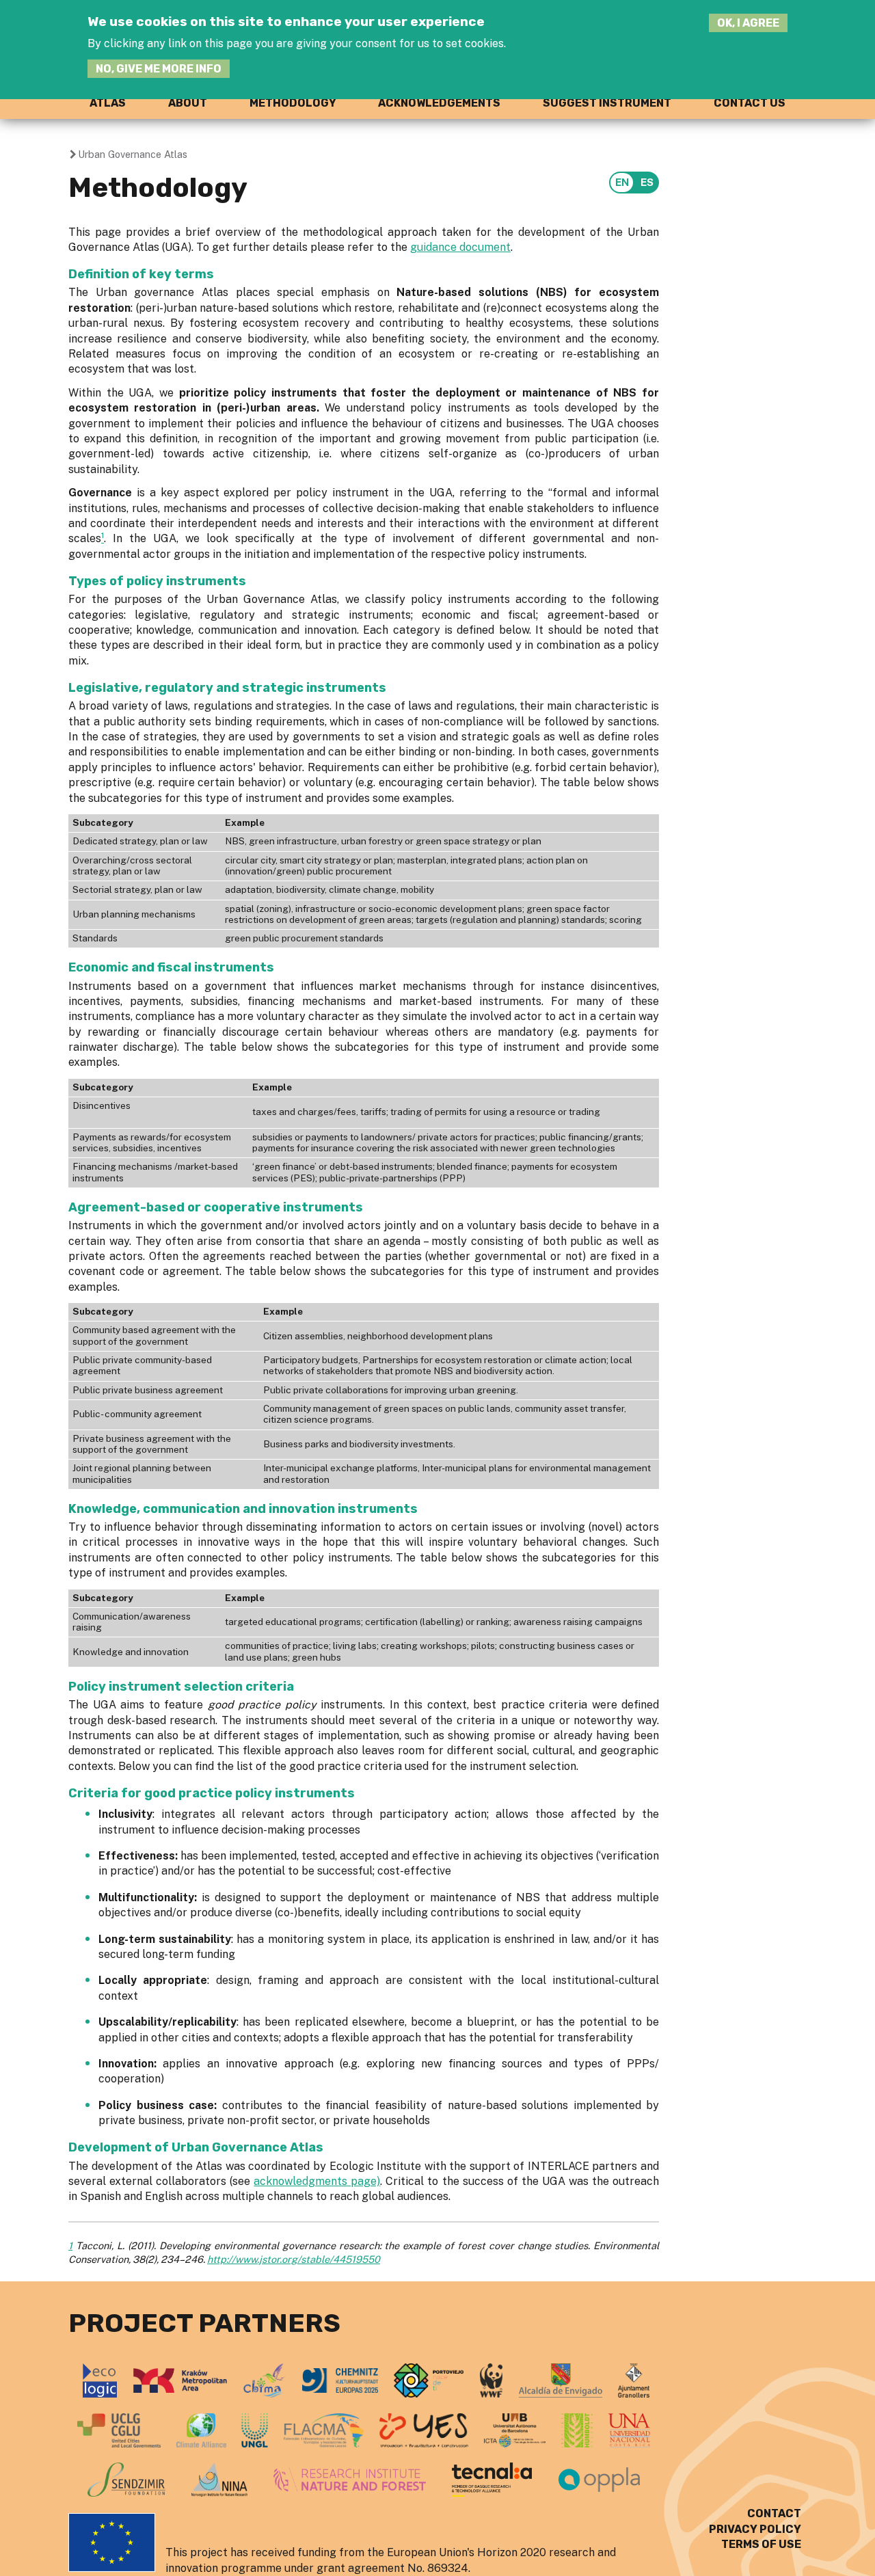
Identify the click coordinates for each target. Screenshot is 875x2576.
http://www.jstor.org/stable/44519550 (294, 2259)
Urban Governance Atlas (133, 154)
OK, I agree (748, 23)
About (188, 103)
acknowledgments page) (317, 2181)
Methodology (293, 103)
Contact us (750, 103)
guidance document (460, 247)
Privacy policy (755, 2529)
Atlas (108, 103)
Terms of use (761, 2544)
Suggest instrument (607, 103)
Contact (774, 2513)
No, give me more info (159, 69)
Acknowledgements (439, 103)
